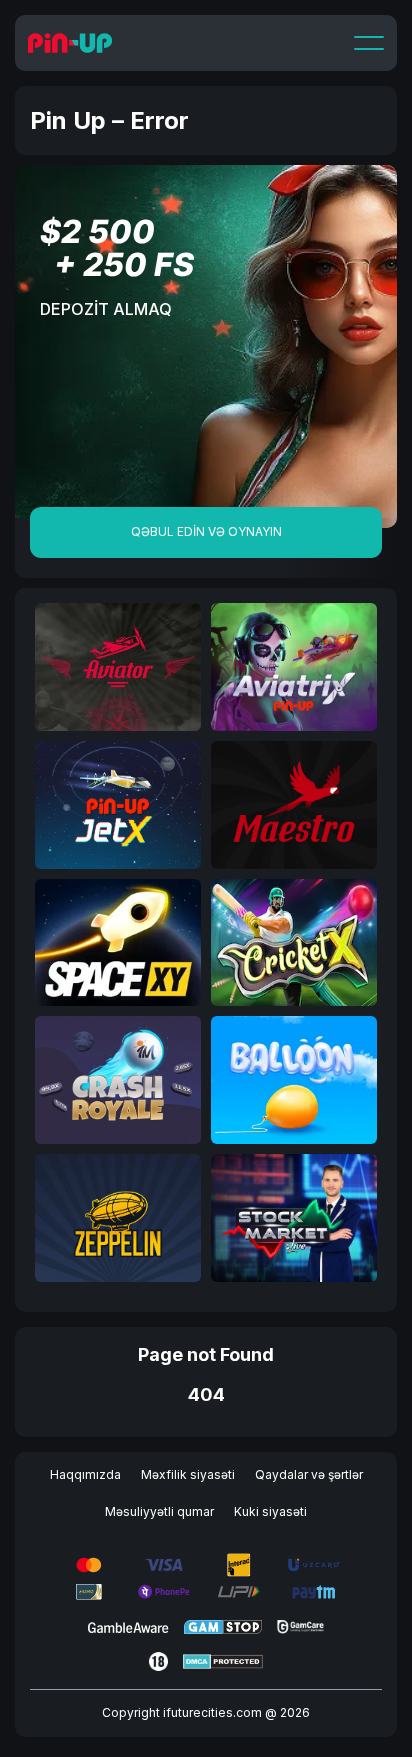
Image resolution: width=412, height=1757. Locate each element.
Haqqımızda (85, 1474)
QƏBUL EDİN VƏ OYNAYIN (206, 531)
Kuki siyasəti (270, 1511)
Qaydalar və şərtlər (309, 1474)
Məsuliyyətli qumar (159, 1511)
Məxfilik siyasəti (188, 1474)
